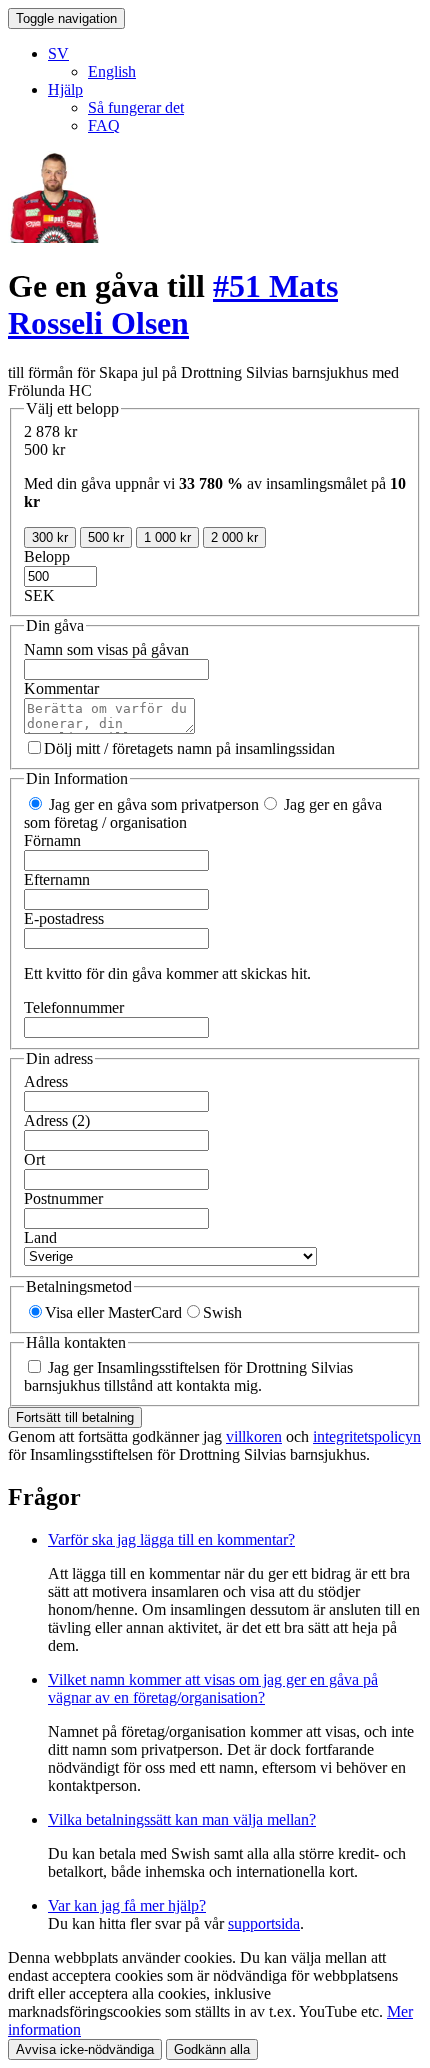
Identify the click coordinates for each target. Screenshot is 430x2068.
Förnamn (52, 840)
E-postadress (64, 918)
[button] (58, 53)
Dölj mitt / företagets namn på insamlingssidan (189, 748)
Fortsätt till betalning (75, 1417)
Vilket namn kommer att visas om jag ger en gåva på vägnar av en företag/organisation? (213, 1688)
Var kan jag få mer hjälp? (127, 1905)
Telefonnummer (74, 1007)
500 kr (106, 537)
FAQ (104, 125)
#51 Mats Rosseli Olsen (173, 304)
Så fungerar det (136, 107)
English (112, 71)
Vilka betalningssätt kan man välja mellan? (182, 1819)
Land (40, 1237)
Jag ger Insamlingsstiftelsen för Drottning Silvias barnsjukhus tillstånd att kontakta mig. (188, 1376)
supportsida (264, 1923)
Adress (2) (57, 1120)
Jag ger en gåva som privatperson (152, 804)
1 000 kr (167, 537)
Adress (46, 1081)
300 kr (50, 537)
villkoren (254, 1436)
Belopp (47, 556)
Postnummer (63, 1198)
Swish (222, 1312)
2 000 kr (234, 537)
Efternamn (57, 879)
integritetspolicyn (367, 1436)
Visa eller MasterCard (113, 1312)
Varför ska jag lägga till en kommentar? (171, 1539)
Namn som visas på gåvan (106, 649)
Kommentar (61, 688)
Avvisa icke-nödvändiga (85, 2049)
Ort (34, 1159)
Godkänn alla (212, 2049)
